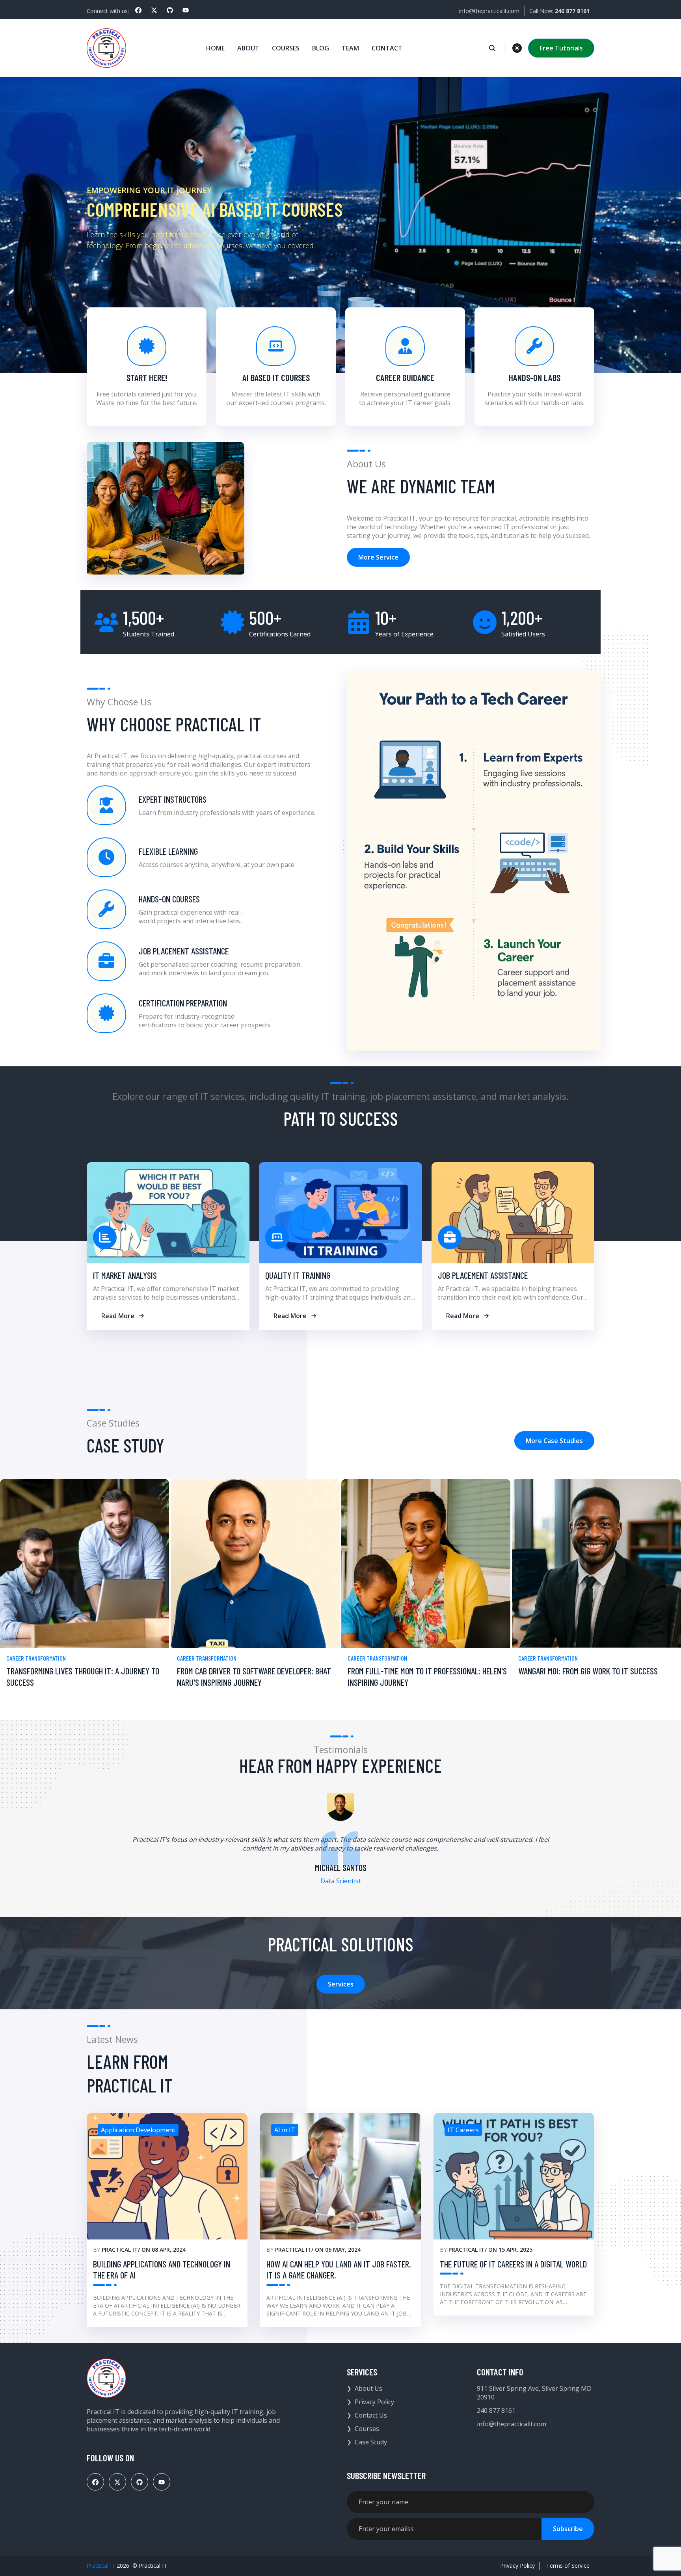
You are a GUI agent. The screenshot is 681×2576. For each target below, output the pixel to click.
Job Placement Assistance (483, 1275)
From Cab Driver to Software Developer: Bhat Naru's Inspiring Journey (254, 1677)
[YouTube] (186, 10)
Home (215, 48)
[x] (154, 10)
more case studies (554, 1441)
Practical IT (120, 2250)
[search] (496, 48)
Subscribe (568, 2529)
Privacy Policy (374, 2402)
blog (321, 48)
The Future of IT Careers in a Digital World (513, 2264)
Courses (286, 48)
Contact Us (371, 2415)
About (248, 48)
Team (350, 48)
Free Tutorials (561, 48)
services (341, 1984)
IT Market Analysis (125, 1275)
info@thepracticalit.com (489, 11)
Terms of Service (568, 2566)
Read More (118, 1316)
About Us (368, 2388)
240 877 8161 (496, 2410)
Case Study (371, 2442)
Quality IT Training (298, 1275)
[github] (170, 10)
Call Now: (559, 11)
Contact (387, 48)
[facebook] (138, 10)
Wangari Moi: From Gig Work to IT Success (588, 1671)
